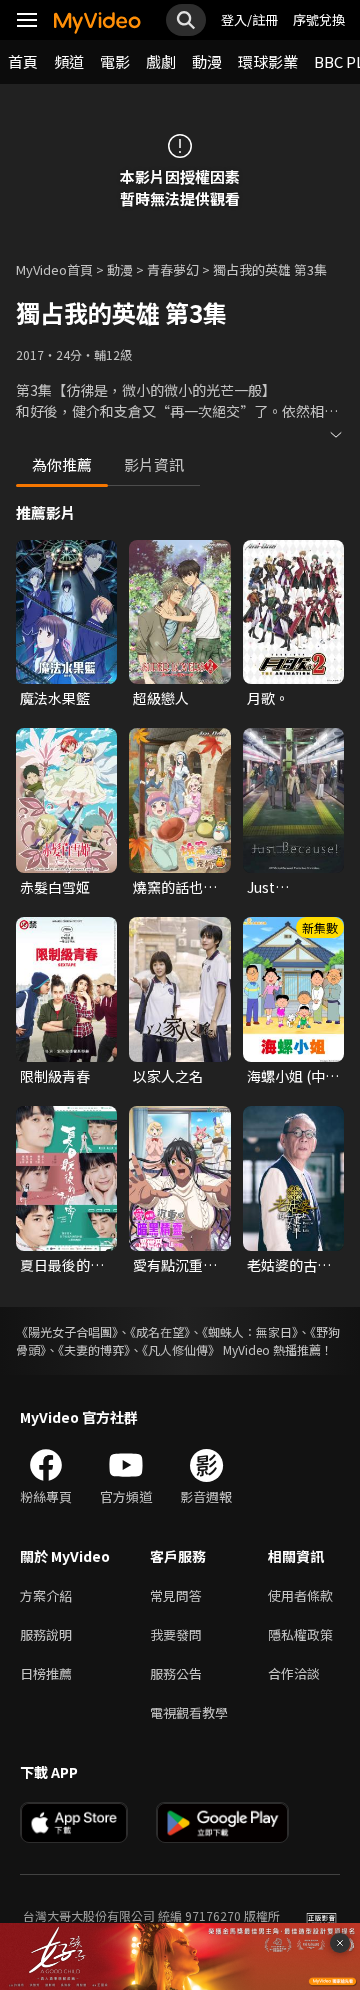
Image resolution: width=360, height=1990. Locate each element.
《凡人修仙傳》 (181, 1349)
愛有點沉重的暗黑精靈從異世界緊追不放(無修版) (175, 1265)
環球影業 (268, 61)
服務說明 (46, 1634)
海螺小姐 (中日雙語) (293, 1076)
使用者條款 (300, 1595)
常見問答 (176, 1595)
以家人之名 (168, 1076)
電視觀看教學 (189, 1712)
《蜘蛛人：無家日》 (250, 1331)
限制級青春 (55, 1076)
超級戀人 (161, 698)
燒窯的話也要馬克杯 (175, 887)
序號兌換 (319, 19)
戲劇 (161, 61)
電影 (115, 61)
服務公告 (176, 1673)
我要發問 (176, 1634)
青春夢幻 (173, 269)
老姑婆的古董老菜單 (289, 1265)
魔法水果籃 (55, 698)
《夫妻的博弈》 (94, 1349)
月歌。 (268, 698)
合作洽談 (294, 1673)
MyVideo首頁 (54, 269)
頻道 (69, 61)
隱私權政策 (300, 1634)
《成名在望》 (160, 1331)
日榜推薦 (46, 1673)
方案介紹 (46, 1595)
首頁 (23, 61)
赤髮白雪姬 (55, 887)
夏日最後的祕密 (62, 1265)
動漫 (207, 61)
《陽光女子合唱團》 (67, 1331)
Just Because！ (282, 887)
